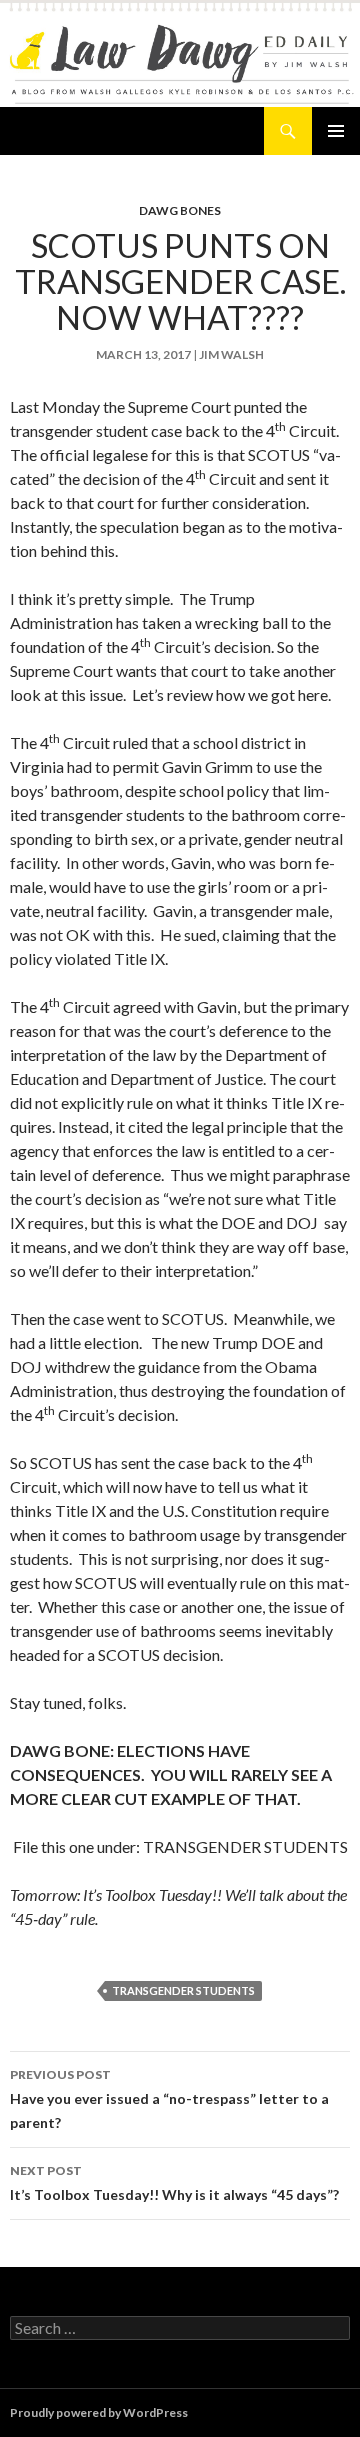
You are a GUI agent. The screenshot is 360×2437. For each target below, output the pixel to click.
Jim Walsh (231, 354)
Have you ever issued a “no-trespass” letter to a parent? (169, 2099)
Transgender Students (183, 1990)
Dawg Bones (180, 210)
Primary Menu (336, 131)
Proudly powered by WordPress (99, 2412)
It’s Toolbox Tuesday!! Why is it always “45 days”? (174, 2183)
